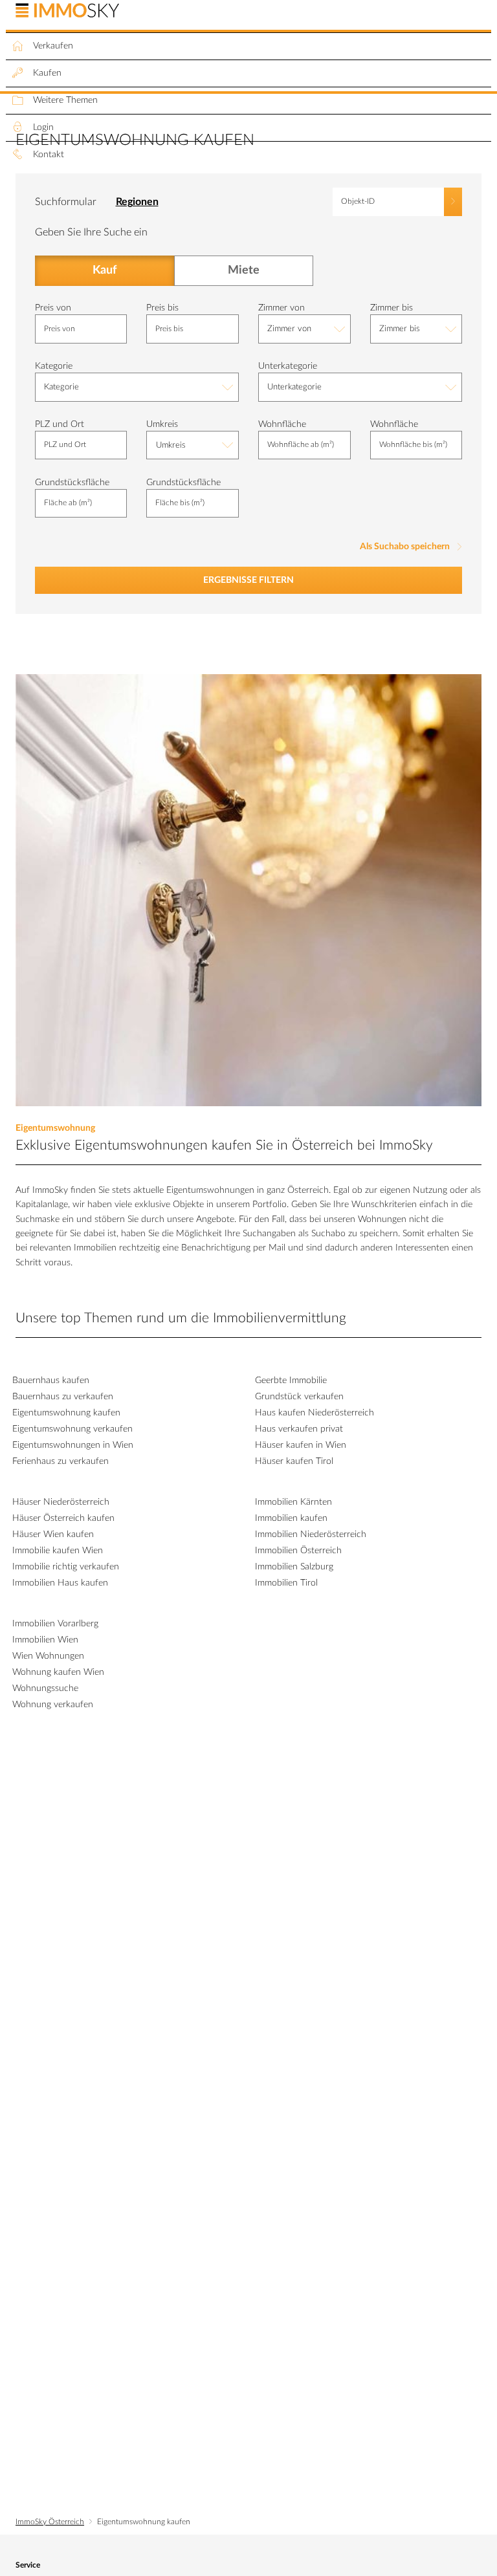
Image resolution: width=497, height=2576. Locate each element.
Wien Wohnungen (48, 1656)
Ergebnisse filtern (248, 580)
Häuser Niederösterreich (61, 1502)
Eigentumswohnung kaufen (66, 1413)
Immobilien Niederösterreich (311, 1534)
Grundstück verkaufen (299, 1397)
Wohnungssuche (45, 1688)
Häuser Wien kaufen (53, 1534)
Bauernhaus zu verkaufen (63, 1397)
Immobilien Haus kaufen (60, 1583)
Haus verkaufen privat (299, 1429)
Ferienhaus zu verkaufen (61, 1461)
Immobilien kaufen (291, 1518)
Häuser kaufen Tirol (294, 1461)
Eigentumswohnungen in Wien (73, 1445)
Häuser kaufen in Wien (301, 1445)
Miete (243, 271)
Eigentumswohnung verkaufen (72, 1429)
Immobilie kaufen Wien (58, 1551)
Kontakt (49, 155)
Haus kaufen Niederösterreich (315, 1413)
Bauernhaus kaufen (51, 1381)
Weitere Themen (65, 100)
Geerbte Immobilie (291, 1381)
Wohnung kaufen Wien (58, 1672)
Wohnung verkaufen (53, 1705)
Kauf (104, 271)
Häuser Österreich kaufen (63, 1518)
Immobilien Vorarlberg (55, 1624)
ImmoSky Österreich (50, 2522)
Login (43, 127)
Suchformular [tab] (66, 202)
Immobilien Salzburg (294, 1567)
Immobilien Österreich (298, 1551)
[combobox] (304, 329)
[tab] (147, 200)
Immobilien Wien (45, 1640)
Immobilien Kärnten (293, 1502)
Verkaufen (53, 46)
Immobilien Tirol (286, 1583)
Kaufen (47, 73)
